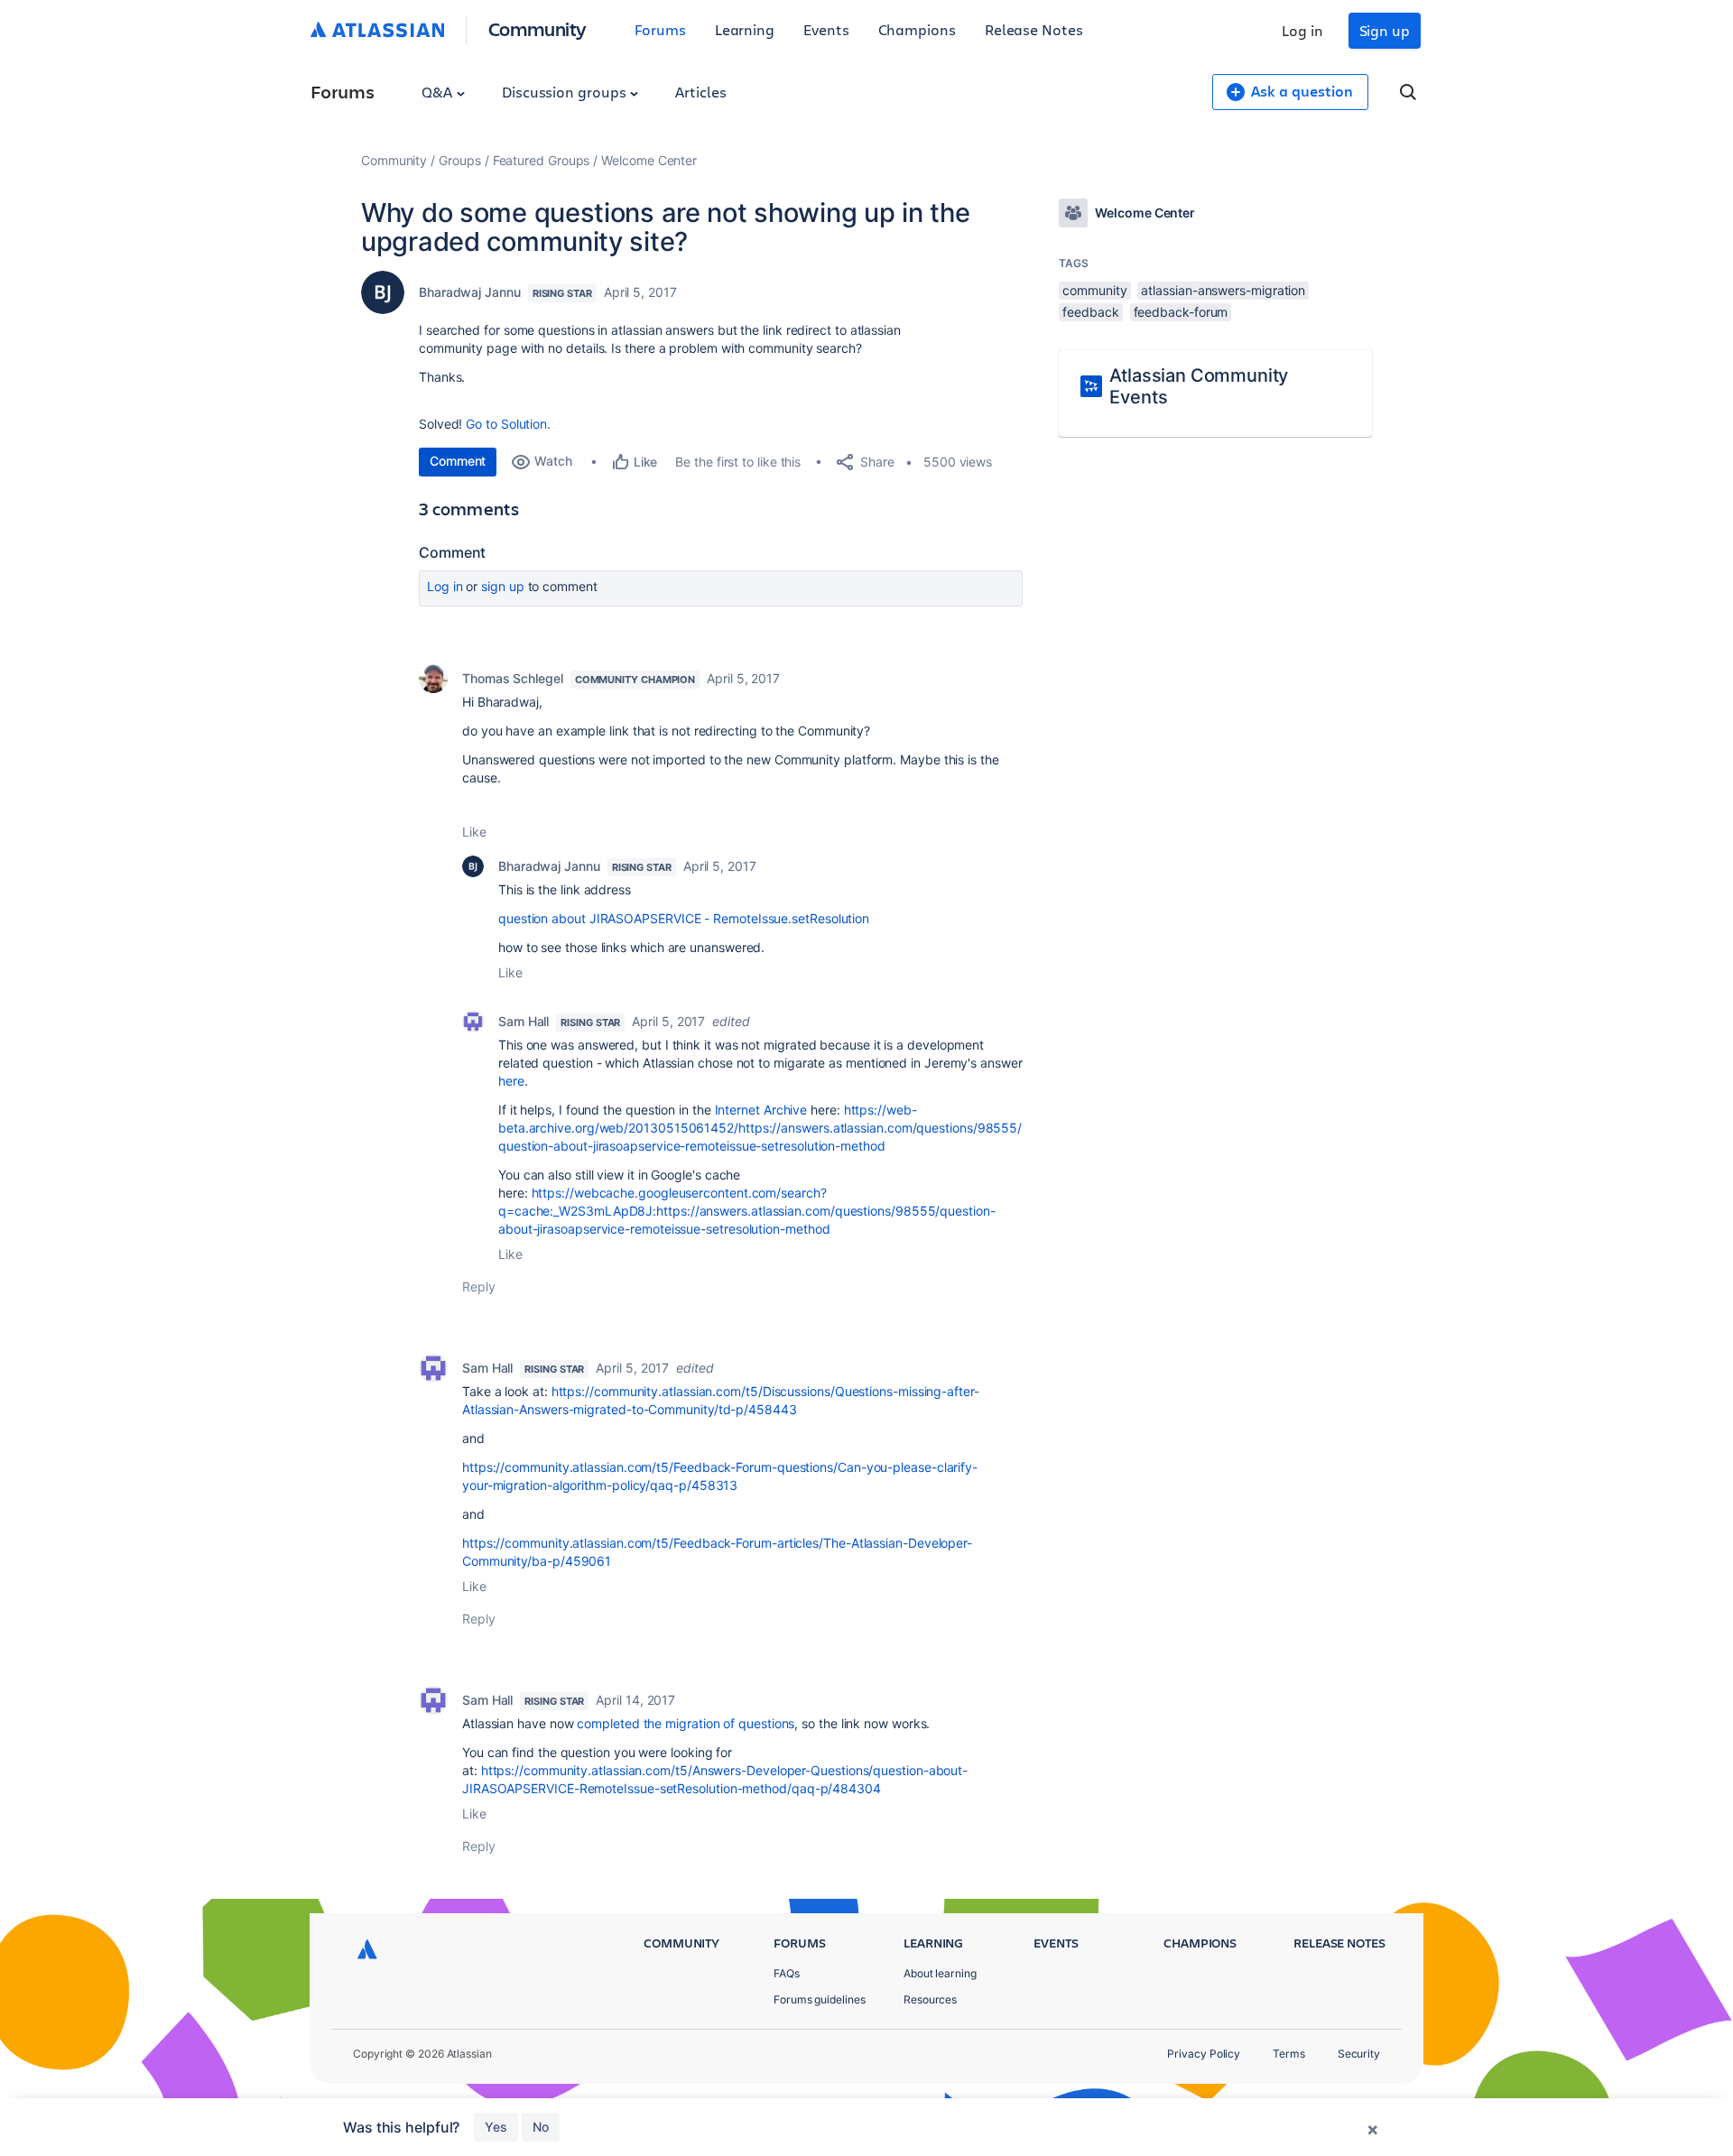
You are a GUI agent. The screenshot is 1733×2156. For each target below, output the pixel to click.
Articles (700, 92)
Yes (496, 2127)
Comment (458, 461)
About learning (940, 1973)
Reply (479, 1286)
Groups (460, 160)
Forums (660, 29)
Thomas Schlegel (513, 678)
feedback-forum (1181, 312)
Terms (1289, 2054)
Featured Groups (542, 160)
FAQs (787, 1973)
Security (1359, 2054)
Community (538, 28)
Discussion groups (566, 92)
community (1094, 290)
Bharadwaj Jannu (470, 292)
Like (474, 832)
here (511, 1081)
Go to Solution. (508, 424)
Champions (917, 29)
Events (826, 29)
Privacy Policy (1204, 2054)
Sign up (1385, 30)
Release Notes (1034, 29)
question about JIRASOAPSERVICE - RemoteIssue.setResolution (684, 918)
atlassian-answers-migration (1223, 290)
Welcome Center (649, 160)
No (541, 2127)
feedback (1090, 312)
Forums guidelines (820, 1999)
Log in (1302, 30)
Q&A (439, 92)
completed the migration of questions (686, 1723)
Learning (745, 29)
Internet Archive (761, 1110)
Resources (930, 1999)
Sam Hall (524, 1021)
